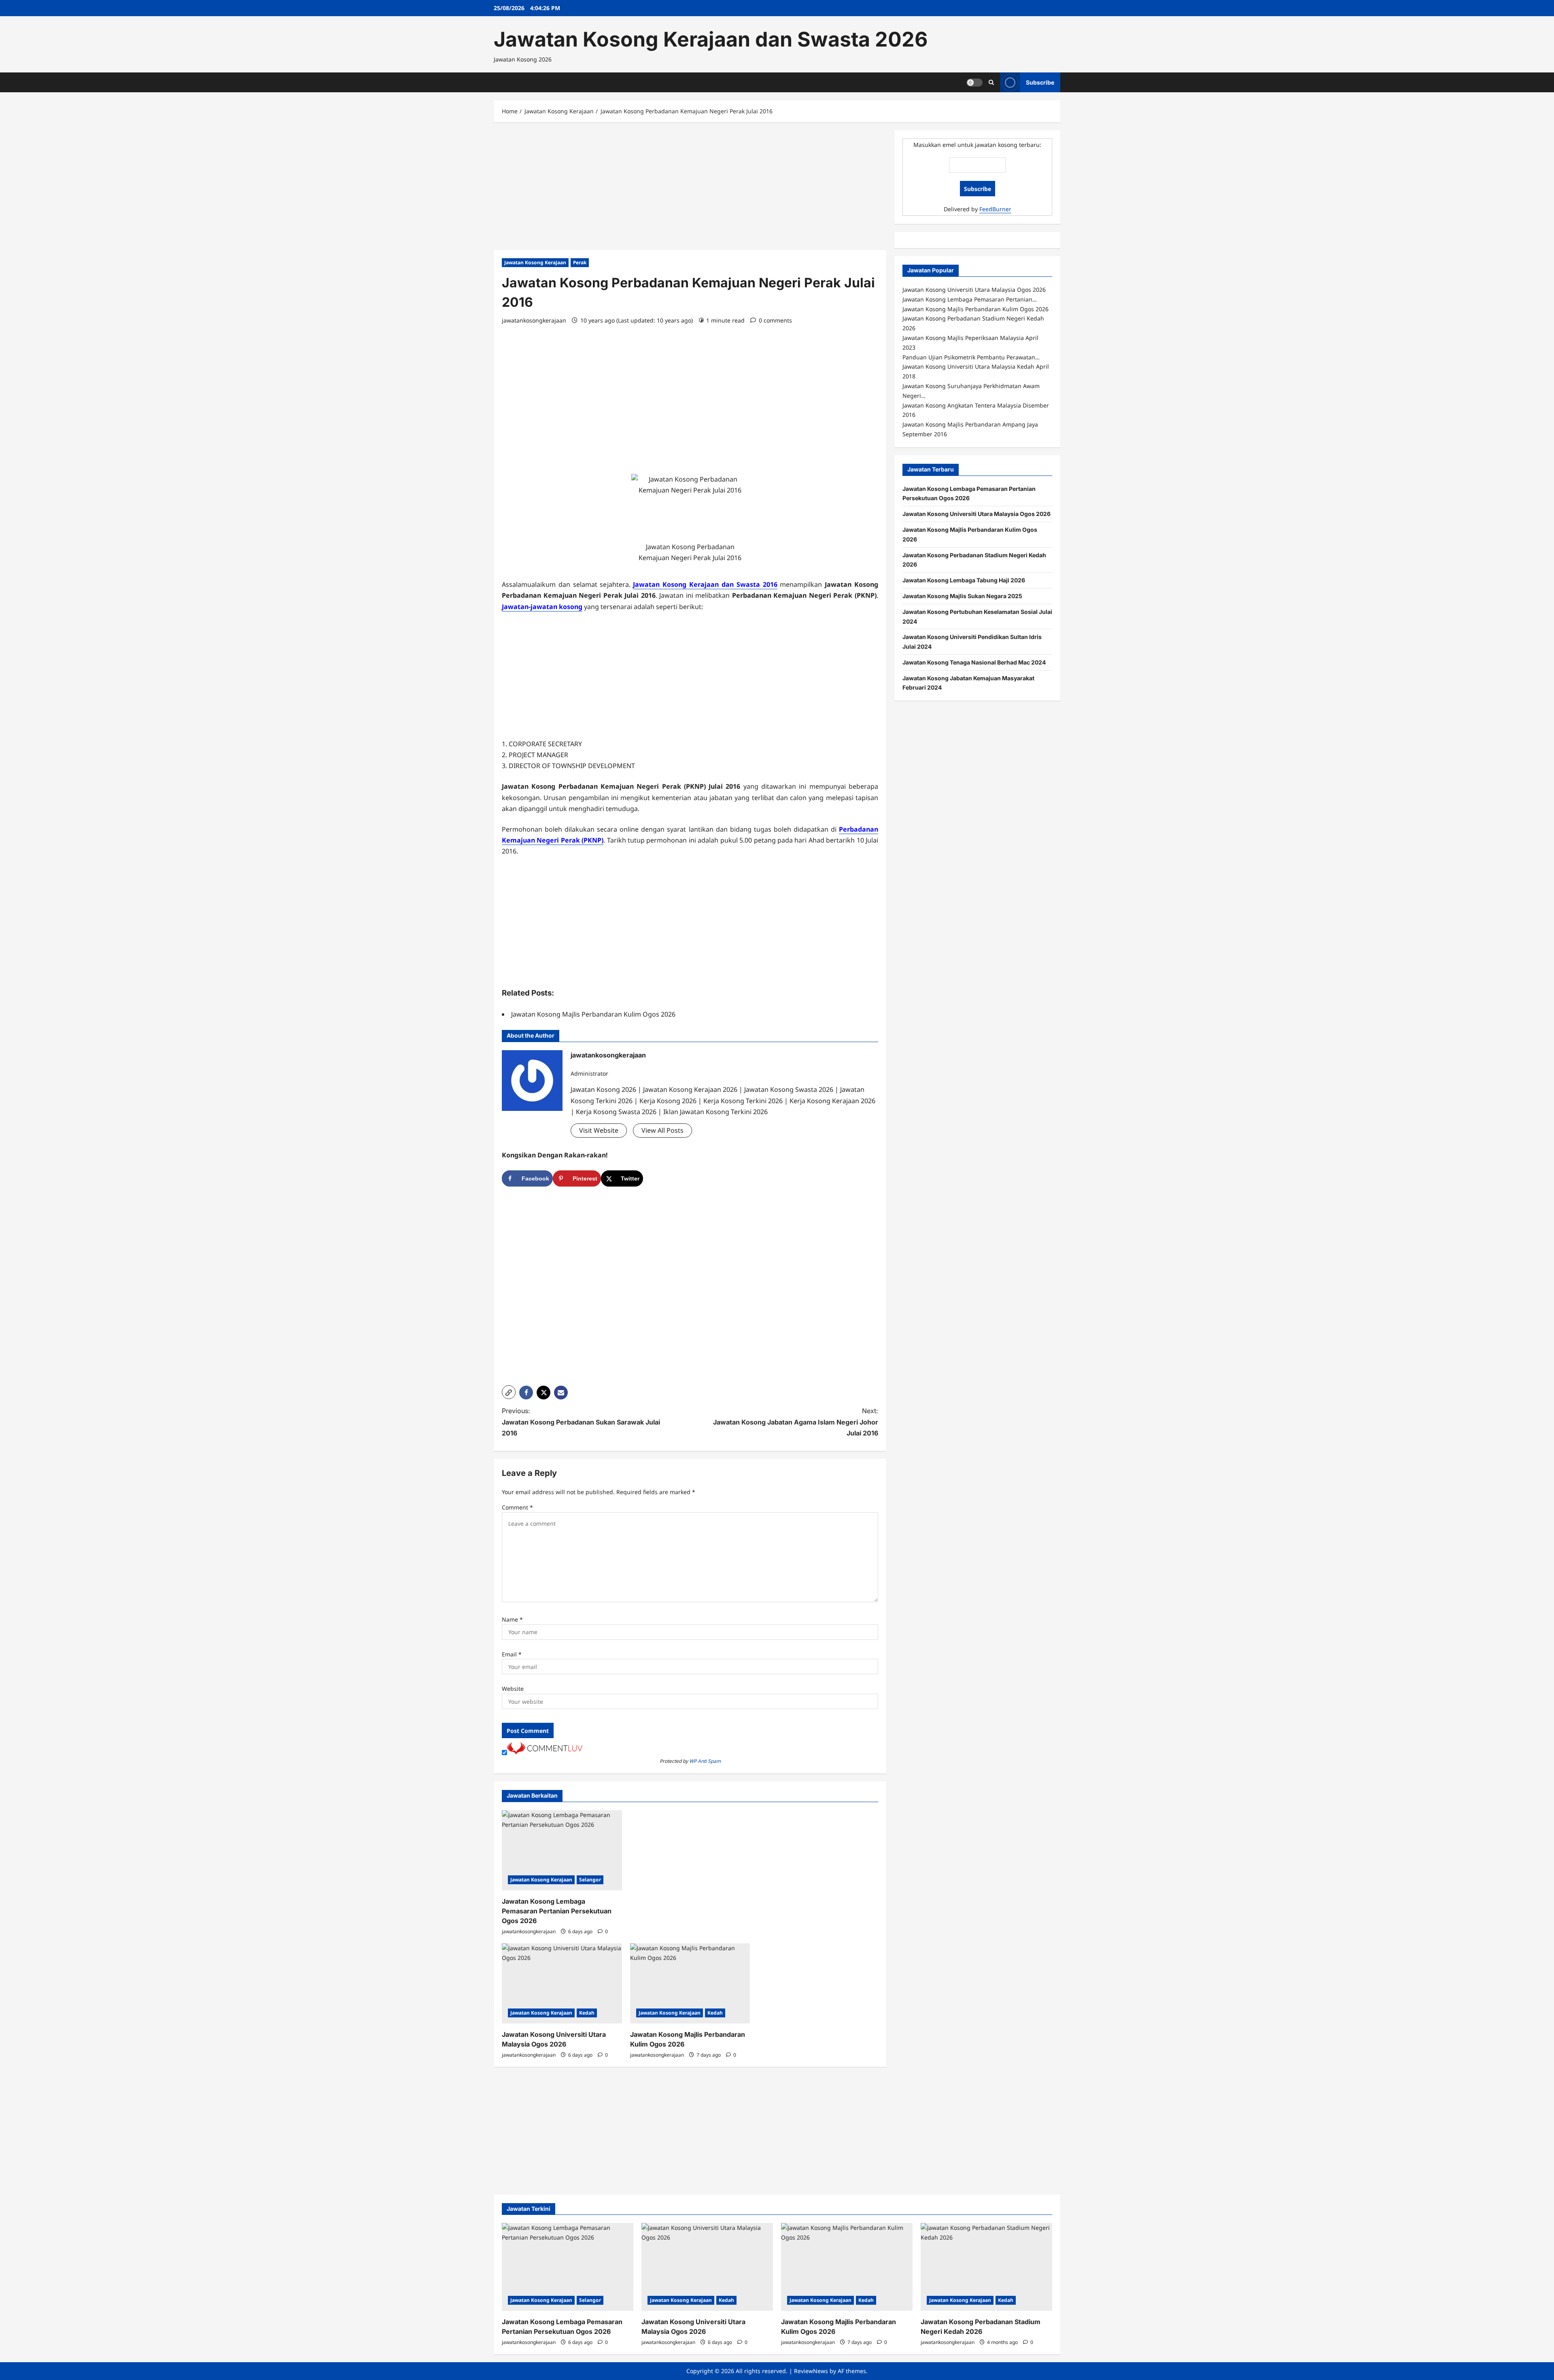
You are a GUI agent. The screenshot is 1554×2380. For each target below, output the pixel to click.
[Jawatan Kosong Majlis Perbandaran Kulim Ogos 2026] (690, 1983)
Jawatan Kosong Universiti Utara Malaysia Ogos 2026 (977, 514)
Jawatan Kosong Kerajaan (535, 262)
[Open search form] (991, 82)
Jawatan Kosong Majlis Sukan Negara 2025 (962, 596)
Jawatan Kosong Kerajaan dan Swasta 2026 (711, 39)
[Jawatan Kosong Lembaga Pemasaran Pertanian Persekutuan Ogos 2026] (562, 1850)
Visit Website (599, 1130)
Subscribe (1040, 82)
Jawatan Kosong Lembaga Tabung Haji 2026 (964, 580)
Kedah (587, 2013)
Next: (796, 1422)
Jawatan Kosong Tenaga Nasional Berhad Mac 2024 (974, 662)
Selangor (590, 1880)
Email (512, 1654)
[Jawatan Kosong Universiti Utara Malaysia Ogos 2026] (562, 1983)
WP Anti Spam (705, 1761)
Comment (517, 1507)
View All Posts (662, 1130)
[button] (509, 1392)
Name (512, 1619)
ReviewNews (811, 2371)
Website (513, 1689)
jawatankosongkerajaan (534, 320)
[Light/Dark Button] (974, 82)
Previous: (581, 1422)
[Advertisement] (690, 190)
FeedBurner (995, 209)
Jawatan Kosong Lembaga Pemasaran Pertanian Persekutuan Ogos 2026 (557, 1911)
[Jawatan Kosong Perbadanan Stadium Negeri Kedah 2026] (986, 2267)
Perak (580, 262)
